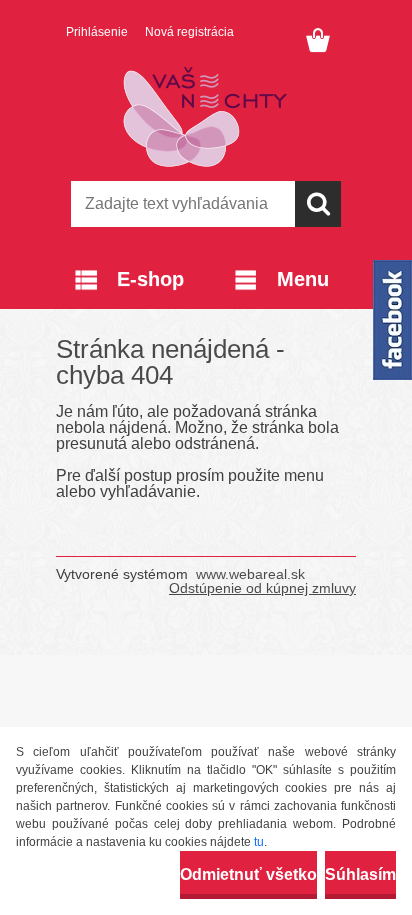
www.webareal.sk (250, 574)
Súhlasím (360, 874)
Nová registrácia (189, 32)
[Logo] (205, 117)
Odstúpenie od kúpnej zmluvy (262, 588)
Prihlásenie (97, 32)
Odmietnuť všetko (248, 874)
